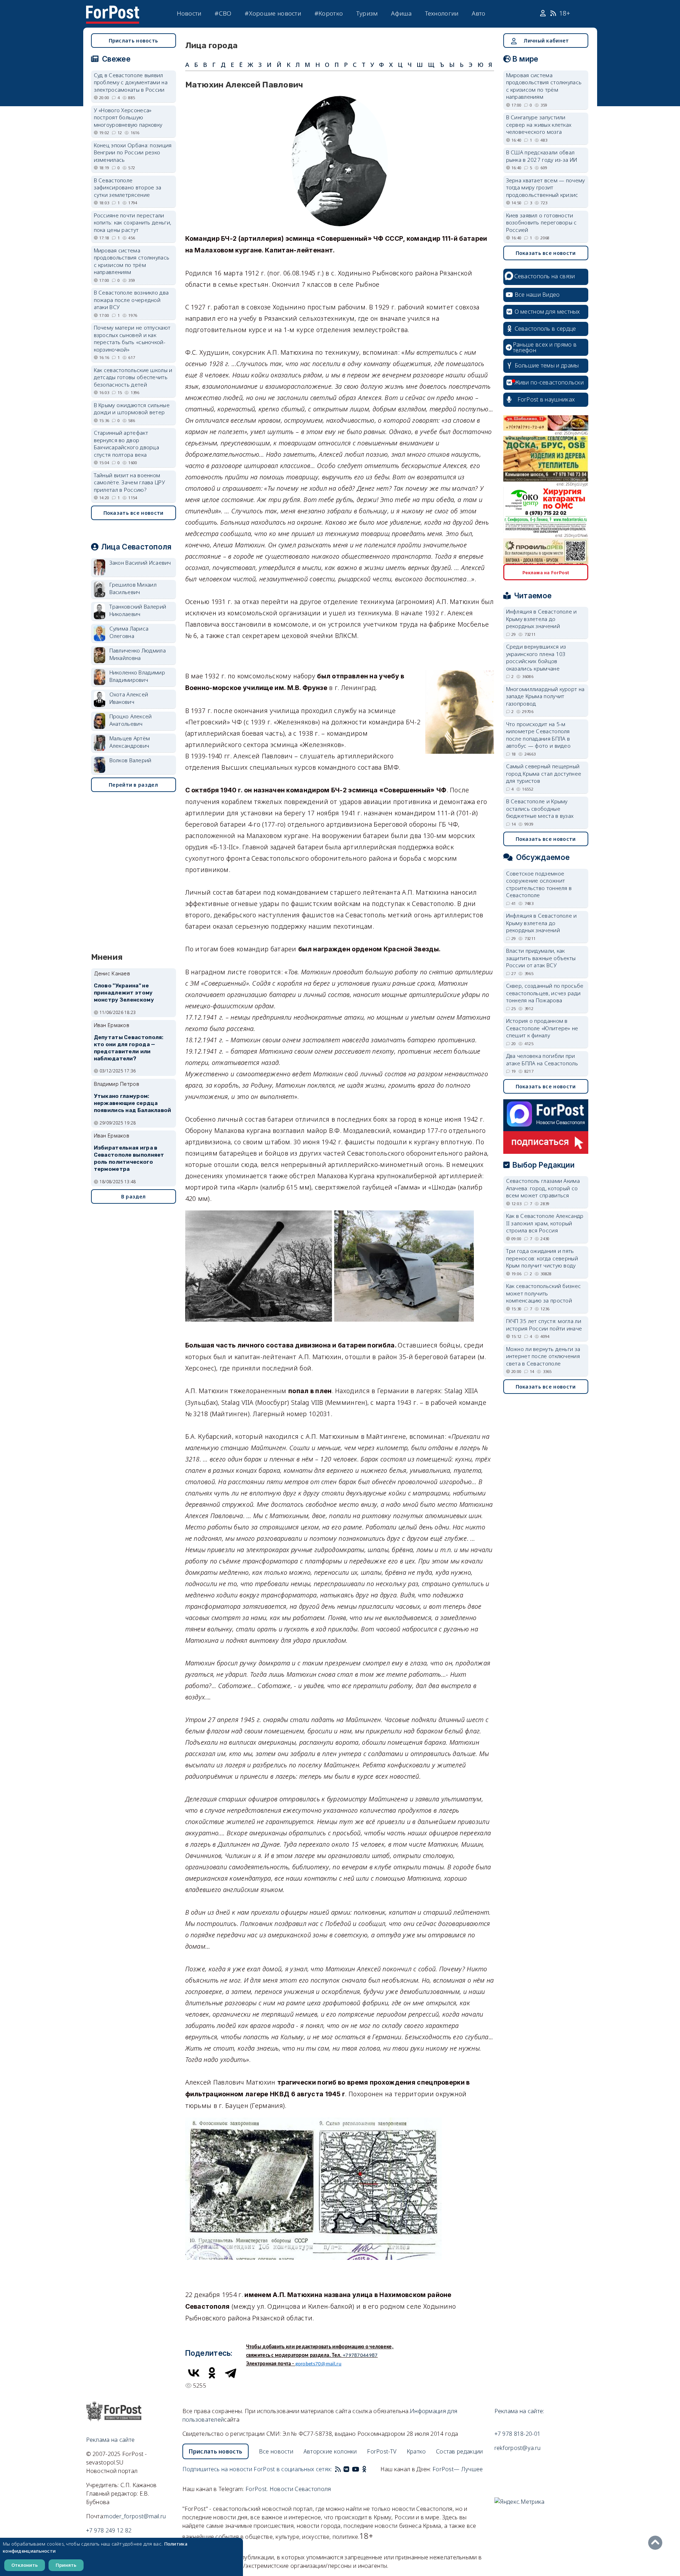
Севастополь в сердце (545, 329)
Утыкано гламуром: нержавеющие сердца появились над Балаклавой (133, 1103)
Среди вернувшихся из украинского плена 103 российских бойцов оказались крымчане (536, 657)
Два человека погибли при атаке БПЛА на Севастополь (542, 1059)
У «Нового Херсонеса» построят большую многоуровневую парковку (128, 117)
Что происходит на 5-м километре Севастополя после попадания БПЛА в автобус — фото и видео (539, 735)
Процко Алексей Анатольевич (131, 720)
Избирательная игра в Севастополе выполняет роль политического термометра (129, 1158)
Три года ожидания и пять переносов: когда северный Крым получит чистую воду (542, 1258)
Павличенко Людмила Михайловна (138, 654)
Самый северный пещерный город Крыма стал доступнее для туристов (544, 773)
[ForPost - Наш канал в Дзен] (369, 2469)
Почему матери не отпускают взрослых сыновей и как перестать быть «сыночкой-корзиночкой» (132, 338)
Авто (478, 13)
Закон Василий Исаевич (140, 563)
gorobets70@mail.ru (318, 2364)
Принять (66, 2565)
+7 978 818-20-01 (518, 2434)
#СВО (223, 13)
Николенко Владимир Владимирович (137, 676)
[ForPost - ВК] (346, 2469)
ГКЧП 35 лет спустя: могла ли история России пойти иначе (544, 1325)
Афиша (401, 13)
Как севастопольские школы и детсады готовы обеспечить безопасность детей (133, 377)
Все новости (276, 2451)
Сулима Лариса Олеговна (129, 632)
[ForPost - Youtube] (356, 2469)
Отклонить (25, 2565)
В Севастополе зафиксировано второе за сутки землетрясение (128, 187)
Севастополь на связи (545, 276)
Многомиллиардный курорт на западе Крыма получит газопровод (545, 696)
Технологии (442, 13)
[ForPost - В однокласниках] (364, 2469)
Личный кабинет (546, 41)
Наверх (657, 2543)
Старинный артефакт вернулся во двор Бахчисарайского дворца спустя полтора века (127, 444)
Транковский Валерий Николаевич (138, 610)
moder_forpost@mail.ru (135, 2516)
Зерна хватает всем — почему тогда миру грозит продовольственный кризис (546, 187)
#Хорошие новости (273, 13)
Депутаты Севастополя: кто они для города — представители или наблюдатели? (129, 1048)
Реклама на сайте (110, 2440)
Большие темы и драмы (547, 365)
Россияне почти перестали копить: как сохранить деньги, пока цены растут (133, 223)
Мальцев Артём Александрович (130, 742)
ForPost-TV (382, 2451)
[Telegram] (231, 2373)
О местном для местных (547, 312)
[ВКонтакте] (194, 2373)
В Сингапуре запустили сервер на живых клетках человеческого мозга (539, 124)
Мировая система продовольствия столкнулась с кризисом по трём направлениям (132, 261)
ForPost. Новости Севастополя (288, 2489)
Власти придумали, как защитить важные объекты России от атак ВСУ (541, 958)
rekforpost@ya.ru (518, 2448)
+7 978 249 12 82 (109, 2530)
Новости (189, 13)
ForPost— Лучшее (458, 2469)
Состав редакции (460, 2451)
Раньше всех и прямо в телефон (545, 347)
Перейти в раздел (133, 785)
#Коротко (329, 13)
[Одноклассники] (212, 2373)
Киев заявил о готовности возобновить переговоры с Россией (542, 223)
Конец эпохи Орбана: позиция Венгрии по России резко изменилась (133, 152)
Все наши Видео (537, 295)
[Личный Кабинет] (544, 13)
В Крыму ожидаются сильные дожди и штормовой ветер (132, 409)
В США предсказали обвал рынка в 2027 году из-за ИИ (542, 156)
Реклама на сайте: (519, 2411)
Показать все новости (134, 513)
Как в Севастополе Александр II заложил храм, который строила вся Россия (545, 1223)
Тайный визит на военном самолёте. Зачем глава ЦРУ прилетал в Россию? (130, 482)
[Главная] (113, 10)
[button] (340, 100)
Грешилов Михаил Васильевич (133, 588)
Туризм (367, 13)
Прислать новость (134, 41)
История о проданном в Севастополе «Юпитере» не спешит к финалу (542, 1028)
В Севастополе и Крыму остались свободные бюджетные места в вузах (540, 808)
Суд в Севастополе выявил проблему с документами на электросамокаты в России (131, 82)
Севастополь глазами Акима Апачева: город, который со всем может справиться (543, 1188)
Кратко (416, 2451)
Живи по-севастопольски (549, 382)
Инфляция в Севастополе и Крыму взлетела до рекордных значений (542, 619)
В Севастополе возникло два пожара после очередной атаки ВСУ (131, 300)
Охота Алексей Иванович (129, 698)
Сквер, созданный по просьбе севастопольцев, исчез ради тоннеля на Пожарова (545, 993)
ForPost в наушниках (546, 399)
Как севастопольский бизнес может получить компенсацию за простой (544, 1293)
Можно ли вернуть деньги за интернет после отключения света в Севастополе (543, 1356)
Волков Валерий (131, 760)
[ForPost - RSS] (338, 2469)
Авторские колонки (330, 2451)
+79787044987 (360, 2356)
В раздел (133, 1196)
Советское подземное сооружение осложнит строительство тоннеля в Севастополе (539, 884)
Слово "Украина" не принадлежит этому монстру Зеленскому (124, 993)
